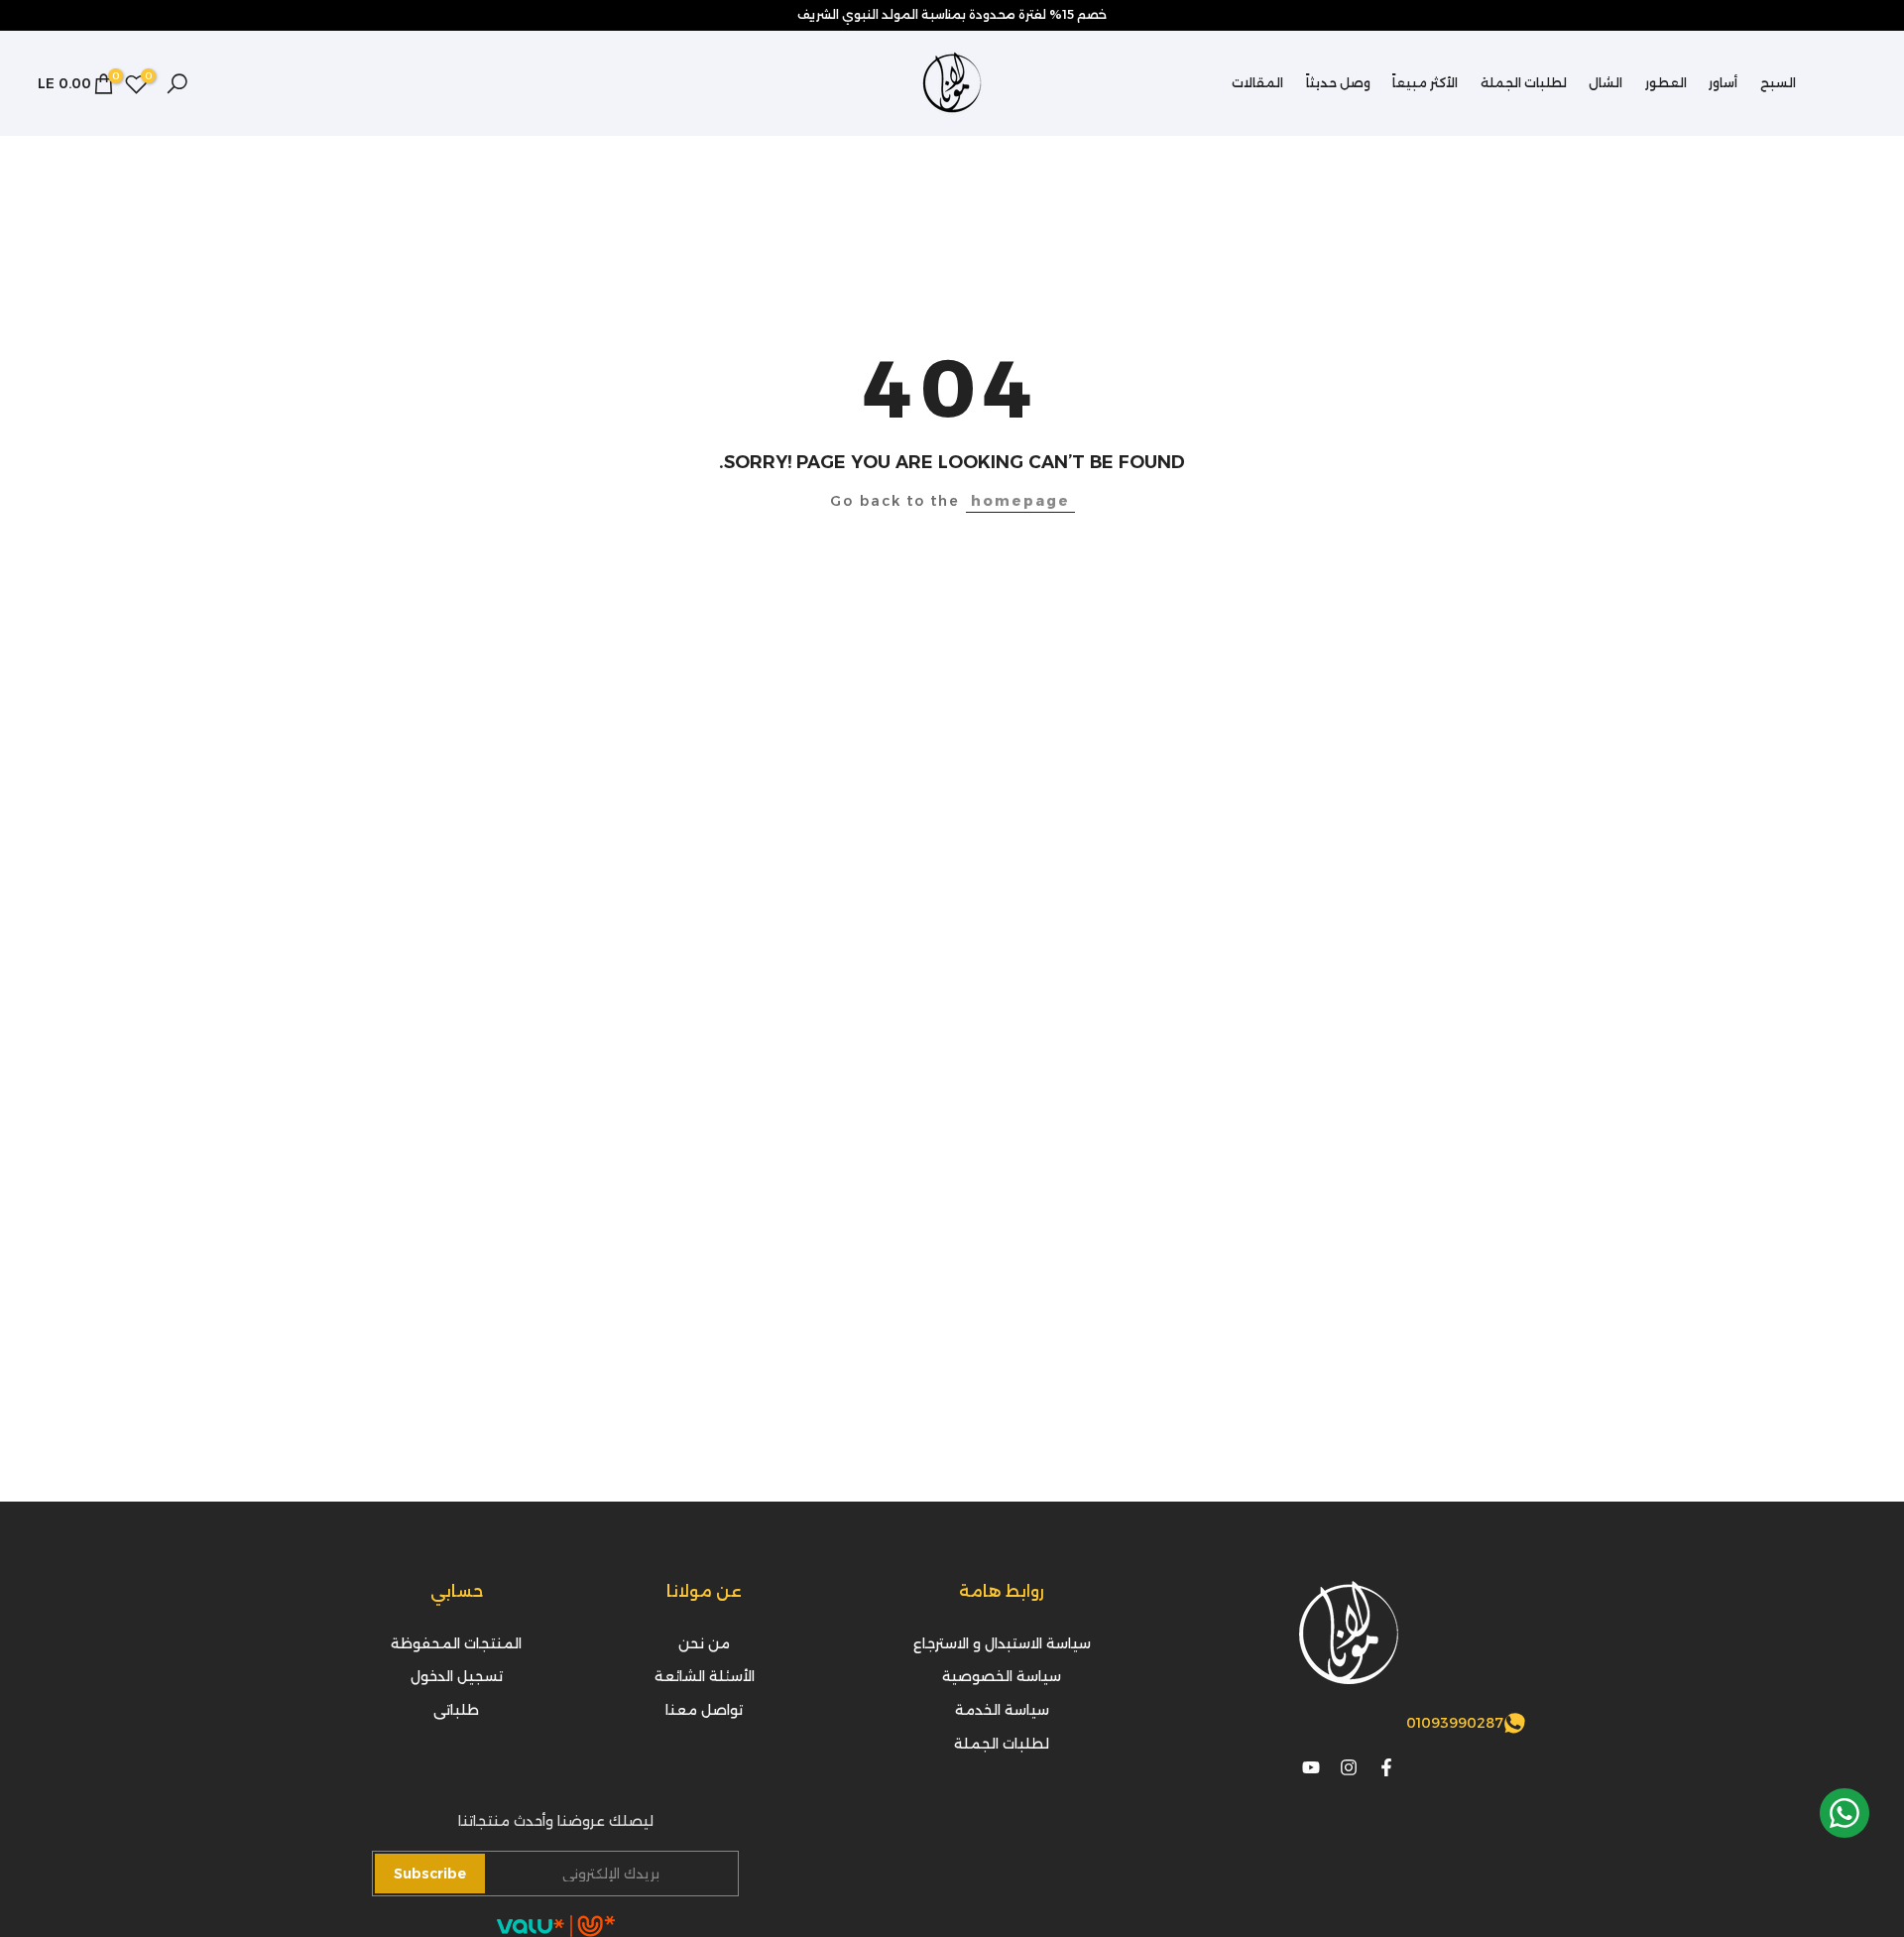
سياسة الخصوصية (1002, 1676)
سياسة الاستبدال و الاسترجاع (1002, 1643)
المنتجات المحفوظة (456, 1643)
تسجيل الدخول (457, 1676)
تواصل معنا (704, 1710)
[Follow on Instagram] (1349, 1767)
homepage (1020, 501)
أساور (1723, 83)
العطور (1666, 83)
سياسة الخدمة (1002, 1710)
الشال (1606, 83)
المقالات (1257, 83)
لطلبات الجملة (1524, 83)
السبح (1778, 83)
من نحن (704, 1643)
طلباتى (456, 1710)
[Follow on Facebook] (1386, 1767)
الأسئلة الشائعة (705, 1676)
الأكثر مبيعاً (1425, 83)
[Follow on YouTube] (1311, 1767)
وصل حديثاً (1338, 83)
